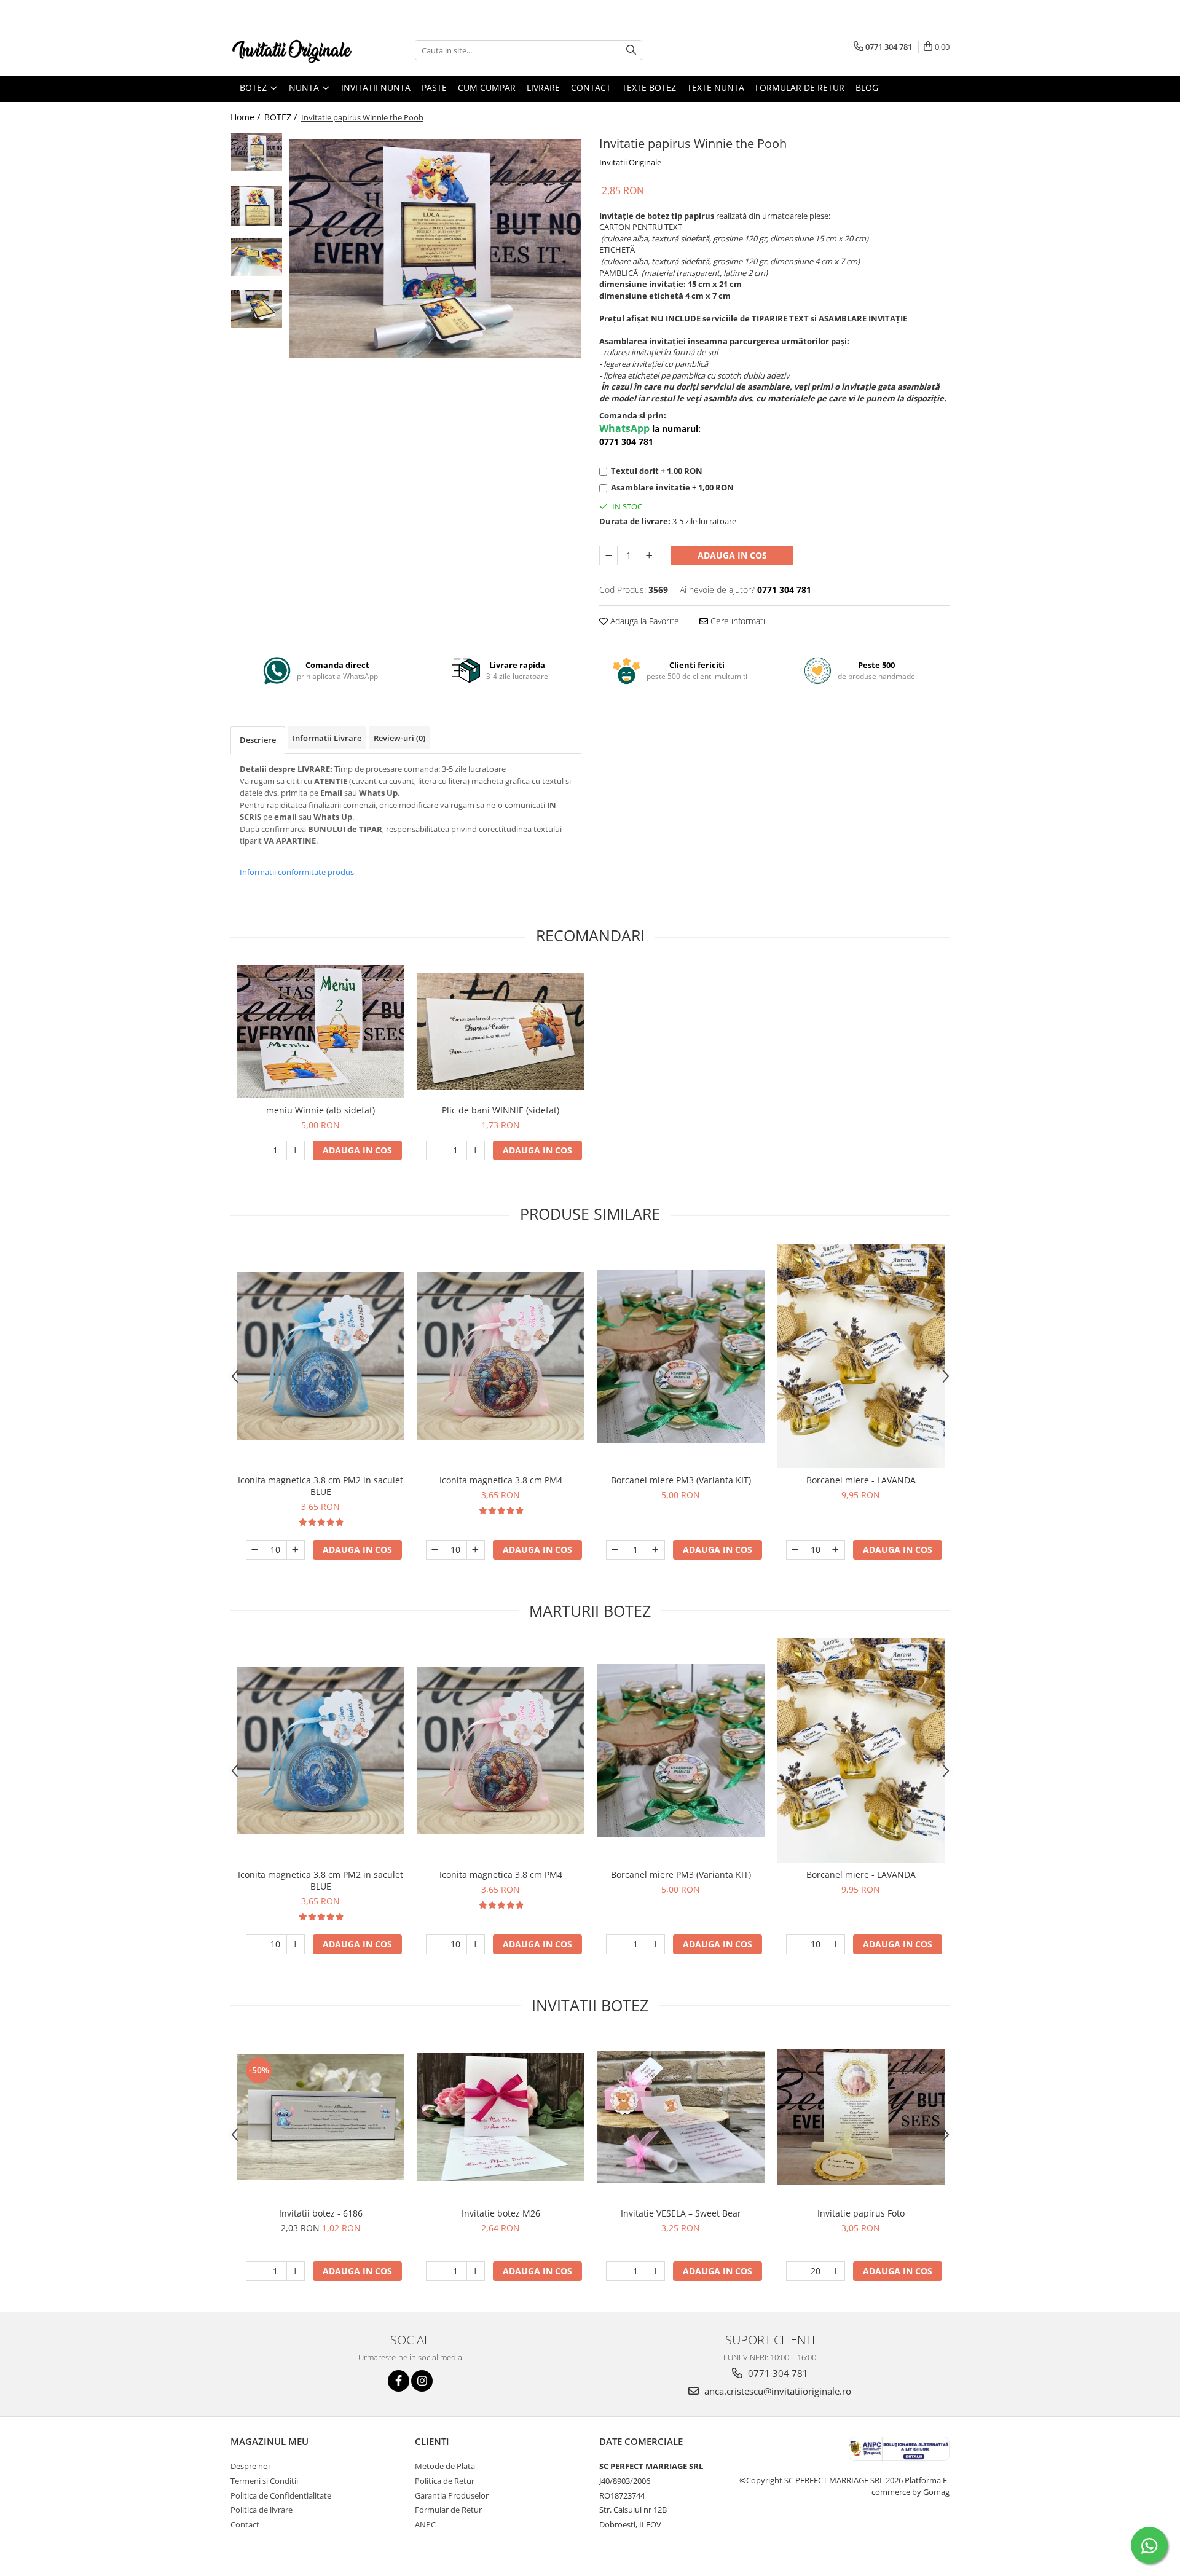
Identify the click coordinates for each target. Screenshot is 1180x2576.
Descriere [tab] (258, 740)
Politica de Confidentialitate (281, 2495)
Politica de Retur (445, 2481)
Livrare (543, 88)
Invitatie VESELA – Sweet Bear (681, 2213)
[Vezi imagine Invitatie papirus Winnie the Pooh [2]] (257, 257)
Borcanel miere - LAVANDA (861, 1480)
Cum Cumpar (487, 88)
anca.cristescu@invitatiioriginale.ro (777, 2391)
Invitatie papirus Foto (861, 2213)
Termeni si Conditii (264, 2481)
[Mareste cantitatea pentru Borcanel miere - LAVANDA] (836, 1550)
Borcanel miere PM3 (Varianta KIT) (681, 1480)
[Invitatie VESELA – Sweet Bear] (681, 2117)
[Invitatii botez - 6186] (321, 2117)
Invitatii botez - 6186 (321, 2213)
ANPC (425, 2524)
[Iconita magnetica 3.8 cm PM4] (501, 1356)
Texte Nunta (716, 88)
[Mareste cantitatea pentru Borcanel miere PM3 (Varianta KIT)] (656, 1550)
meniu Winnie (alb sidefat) (321, 1110)
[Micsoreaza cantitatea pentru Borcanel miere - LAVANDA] (795, 1550)
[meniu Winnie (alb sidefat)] (321, 1031)
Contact (591, 88)
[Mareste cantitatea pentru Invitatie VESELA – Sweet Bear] (656, 2271)
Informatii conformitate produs (297, 872)
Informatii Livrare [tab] (327, 738)
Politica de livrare (262, 2510)
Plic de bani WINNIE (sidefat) (501, 1110)
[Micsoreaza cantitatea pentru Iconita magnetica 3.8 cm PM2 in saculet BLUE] (255, 1550)
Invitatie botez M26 (501, 2213)
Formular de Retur (800, 88)
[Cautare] (631, 50)
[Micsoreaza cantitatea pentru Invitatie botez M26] (435, 2271)
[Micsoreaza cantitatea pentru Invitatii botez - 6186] (255, 2271)
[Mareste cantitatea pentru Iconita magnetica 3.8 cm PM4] (476, 1550)
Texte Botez (649, 88)
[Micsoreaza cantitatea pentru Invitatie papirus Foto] (795, 2271)
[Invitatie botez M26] (501, 2117)
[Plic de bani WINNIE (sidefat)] (501, 1032)
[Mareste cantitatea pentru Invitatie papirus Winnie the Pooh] (649, 556)
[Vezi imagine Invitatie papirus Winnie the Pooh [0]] (257, 152)
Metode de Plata (445, 2466)
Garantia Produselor (452, 2495)
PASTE (434, 88)
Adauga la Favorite (643, 621)
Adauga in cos (732, 555)
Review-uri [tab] (399, 738)
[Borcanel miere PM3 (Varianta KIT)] (681, 1356)
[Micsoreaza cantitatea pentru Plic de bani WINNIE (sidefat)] (435, 1150)
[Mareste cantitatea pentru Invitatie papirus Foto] (836, 2271)
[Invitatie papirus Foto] (861, 2117)
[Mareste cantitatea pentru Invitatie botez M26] (476, 2271)
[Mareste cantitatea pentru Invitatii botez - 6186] (296, 2271)
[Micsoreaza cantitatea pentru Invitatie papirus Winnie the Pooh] (608, 556)
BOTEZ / (282, 117)
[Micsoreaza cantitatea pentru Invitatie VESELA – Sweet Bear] (615, 2271)
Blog (867, 88)
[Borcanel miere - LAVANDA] (861, 1356)
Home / (246, 117)
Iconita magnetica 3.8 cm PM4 (501, 1480)
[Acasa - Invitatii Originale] (292, 50)
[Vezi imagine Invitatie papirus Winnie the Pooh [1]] (257, 206)
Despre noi (250, 2466)
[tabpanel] (435, 249)
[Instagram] (422, 2381)
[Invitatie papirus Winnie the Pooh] (435, 249)
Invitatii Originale (630, 162)
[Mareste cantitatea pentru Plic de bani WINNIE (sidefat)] (476, 1150)
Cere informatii (737, 621)
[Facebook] (399, 2381)
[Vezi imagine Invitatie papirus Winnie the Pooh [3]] (257, 309)
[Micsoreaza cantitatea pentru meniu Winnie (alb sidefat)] (255, 1150)
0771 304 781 (777, 2373)
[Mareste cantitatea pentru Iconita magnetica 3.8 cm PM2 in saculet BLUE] (296, 1550)
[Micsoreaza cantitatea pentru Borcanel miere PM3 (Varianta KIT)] (615, 1550)
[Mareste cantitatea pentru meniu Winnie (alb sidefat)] (296, 1150)
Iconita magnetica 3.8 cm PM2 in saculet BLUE (321, 1486)
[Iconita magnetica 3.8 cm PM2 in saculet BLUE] (321, 1356)
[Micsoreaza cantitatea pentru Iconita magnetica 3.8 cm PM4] (435, 1550)
